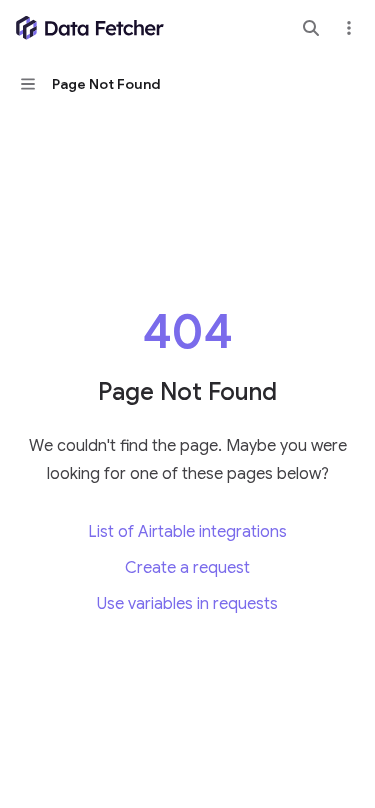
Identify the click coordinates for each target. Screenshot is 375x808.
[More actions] (349, 28)
